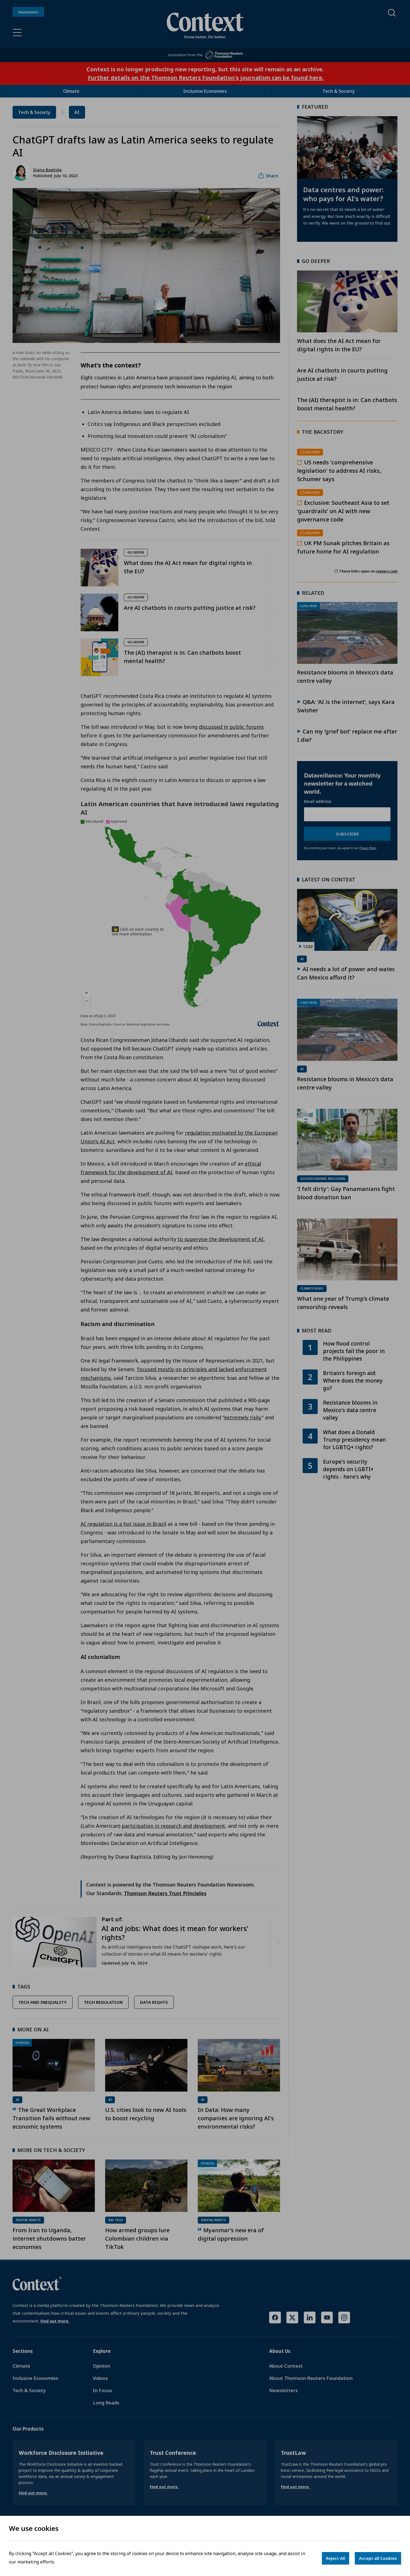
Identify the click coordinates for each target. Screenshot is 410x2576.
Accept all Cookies (378, 2558)
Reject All (336, 2558)
